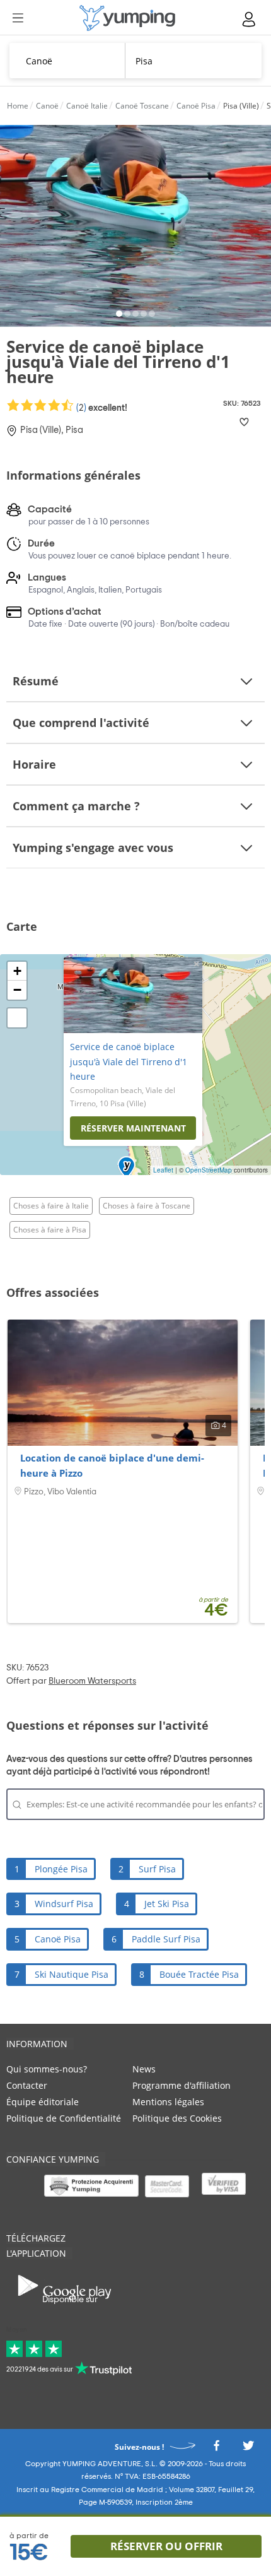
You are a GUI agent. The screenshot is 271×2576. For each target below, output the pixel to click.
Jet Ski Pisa (167, 1904)
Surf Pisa (157, 1869)
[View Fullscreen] (17, 1018)
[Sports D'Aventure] (127, 18)
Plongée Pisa (61, 1869)
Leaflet (163, 1170)
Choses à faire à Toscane (147, 1206)
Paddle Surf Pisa (166, 1939)
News (144, 2069)
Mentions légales (168, 2102)
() (101, 408)
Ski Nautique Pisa (72, 1974)
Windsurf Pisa (64, 1904)
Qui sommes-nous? (47, 2069)
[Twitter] (248, 2449)
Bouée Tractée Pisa (199, 1974)
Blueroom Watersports (92, 1681)
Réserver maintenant (133, 1128)
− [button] (17, 990)
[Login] (250, 19)
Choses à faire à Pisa (50, 1230)
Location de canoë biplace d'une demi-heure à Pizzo (112, 1465)
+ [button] (17, 971)
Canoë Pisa (58, 1939)
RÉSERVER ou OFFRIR (166, 2546)
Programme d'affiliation (182, 2085)
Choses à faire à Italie (51, 1206)
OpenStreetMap (209, 1170)
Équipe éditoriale (43, 2102)
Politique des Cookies (177, 2118)
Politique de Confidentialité (64, 2118)
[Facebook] (216, 2449)
